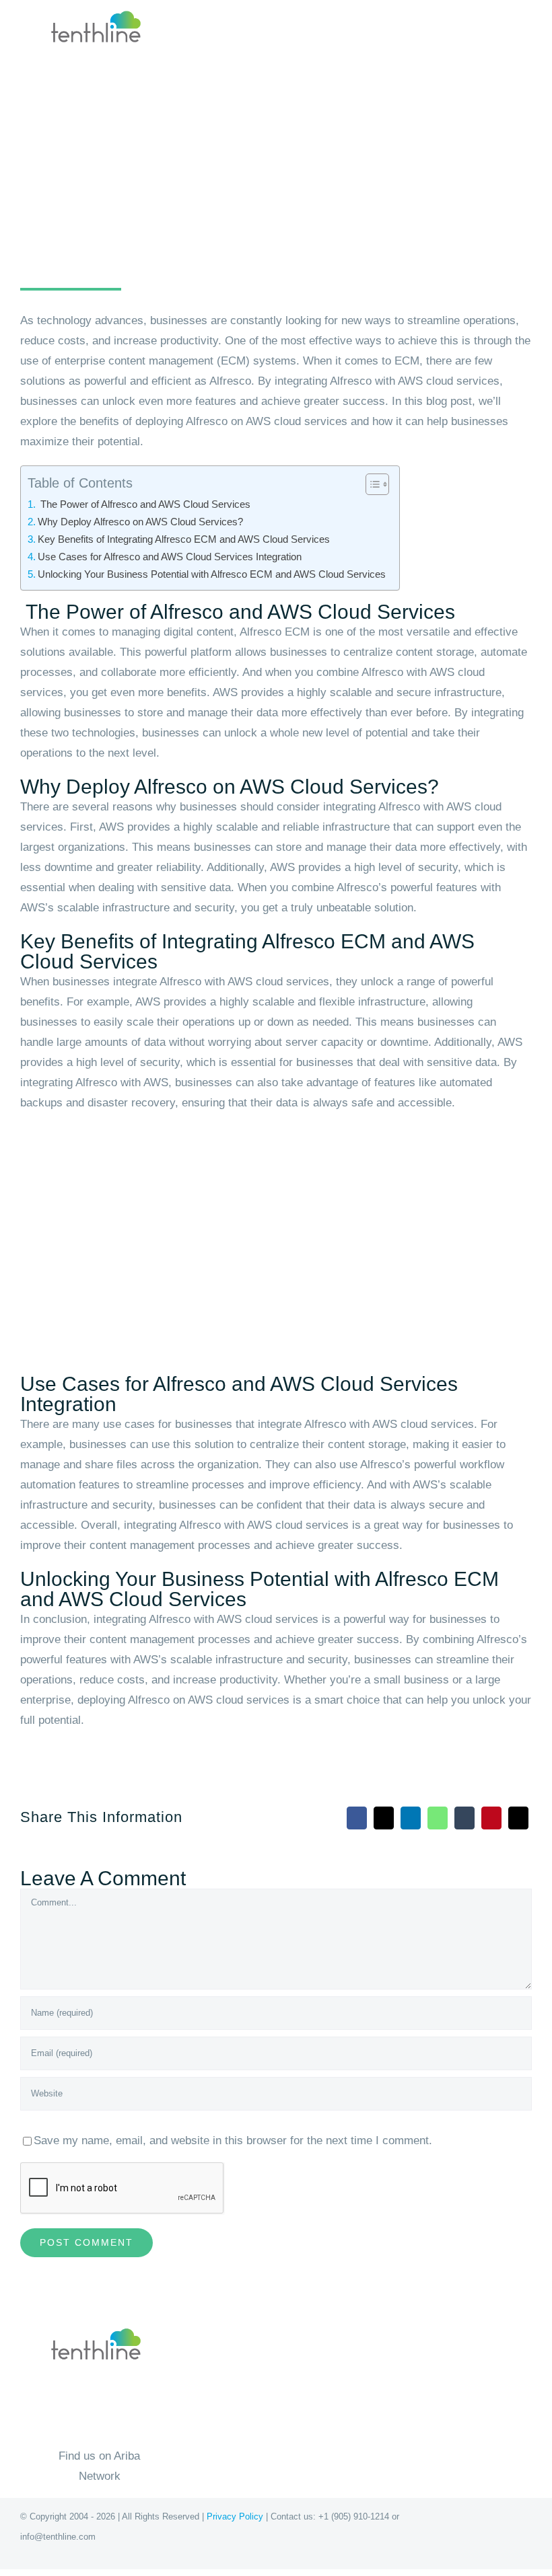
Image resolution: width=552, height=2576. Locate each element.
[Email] (518, 1818)
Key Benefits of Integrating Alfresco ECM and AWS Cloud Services (184, 539)
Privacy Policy (235, 2516)
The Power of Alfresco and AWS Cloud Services (144, 504)
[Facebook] (357, 1818)
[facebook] (252, 2563)
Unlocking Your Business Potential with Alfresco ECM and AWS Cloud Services (212, 574)
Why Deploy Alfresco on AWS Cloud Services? (140, 522)
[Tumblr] (464, 1818)
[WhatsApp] (438, 1818)
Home (33, 224)
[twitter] (276, 2563)
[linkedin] (300, 2563)
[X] (384, 1818)
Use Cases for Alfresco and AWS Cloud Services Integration (170, 557)
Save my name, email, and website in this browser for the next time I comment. (233, 2141)
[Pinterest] (491, 1818)
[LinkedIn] (411, 1818)
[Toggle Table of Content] (371, 484)
